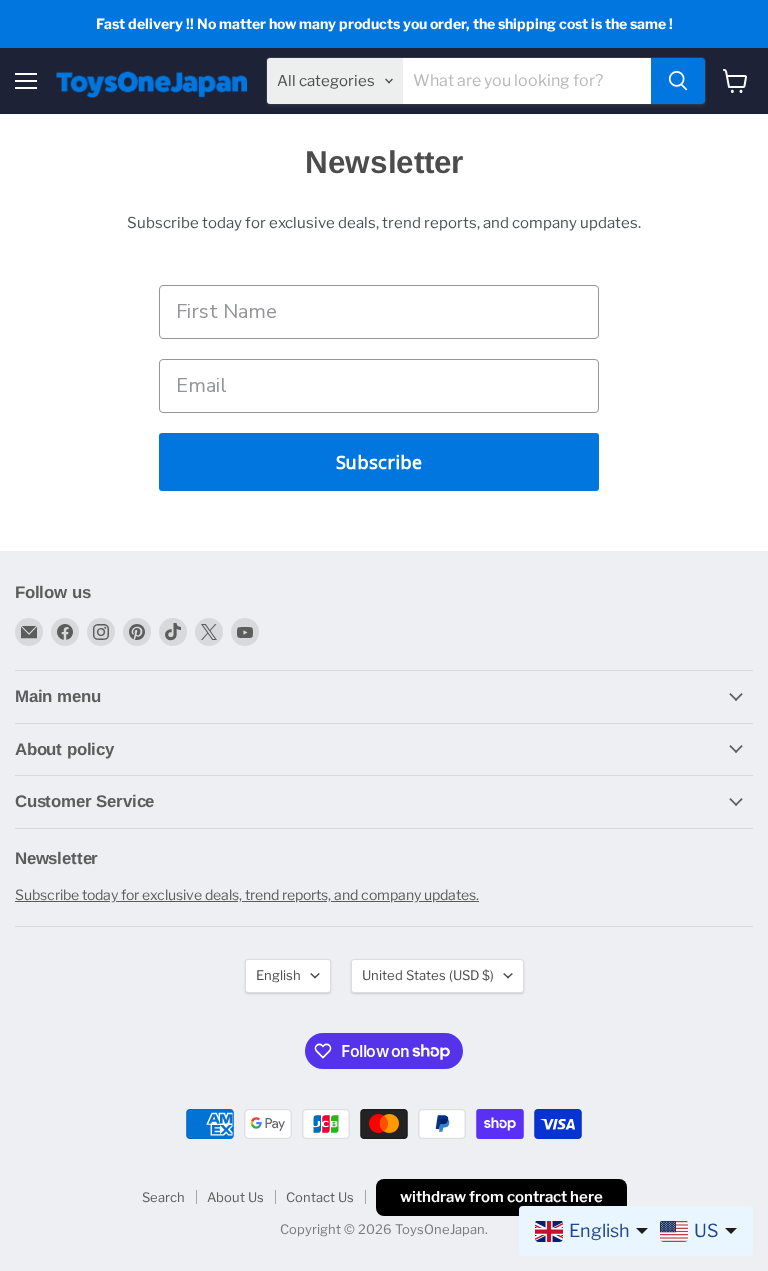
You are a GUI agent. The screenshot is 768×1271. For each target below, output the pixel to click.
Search (163, 1197)
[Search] (678, 81)
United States (428, 975)
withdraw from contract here (501, 1197)
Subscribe (379, 462)
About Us (235, 1197)
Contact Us (320, 1197)
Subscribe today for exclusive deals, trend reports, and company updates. (247, 894)
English (278, 975)
